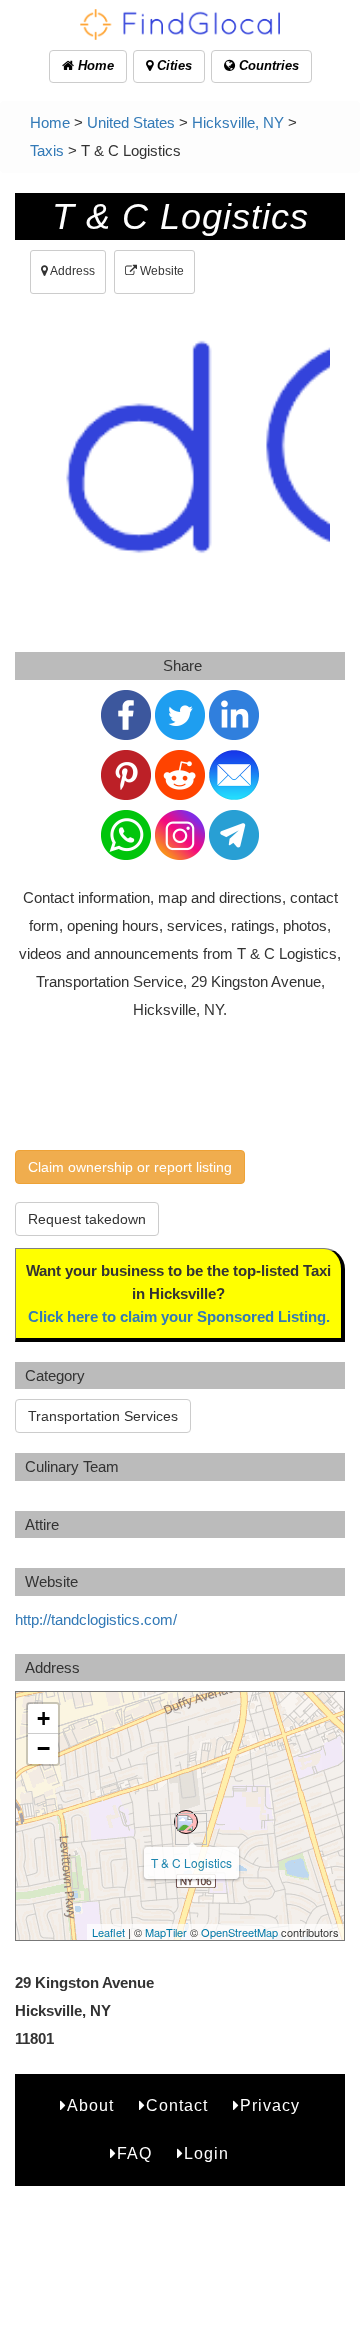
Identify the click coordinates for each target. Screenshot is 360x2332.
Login (206, 2153)
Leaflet (108, 1932)
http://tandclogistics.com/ (96, 1619)
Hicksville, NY (238, 122)
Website (160, 271)
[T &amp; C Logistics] (186, 1822)
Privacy (270, 2105)
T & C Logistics (191, 1862)
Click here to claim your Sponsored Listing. (179, 1316)
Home (94, 65)
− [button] (43, 1748)
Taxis (47, 150)
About (90, 2105)
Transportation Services (103, 1416)
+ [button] (43, 1718)
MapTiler (166, 1932)
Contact (177, 2105)
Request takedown (87, 1219)
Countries (267, 65)
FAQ (134, 2153)
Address (71, 271)
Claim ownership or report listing (130, 1167)
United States (131, 122)
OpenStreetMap (239, 1932)
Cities (172, 65)
